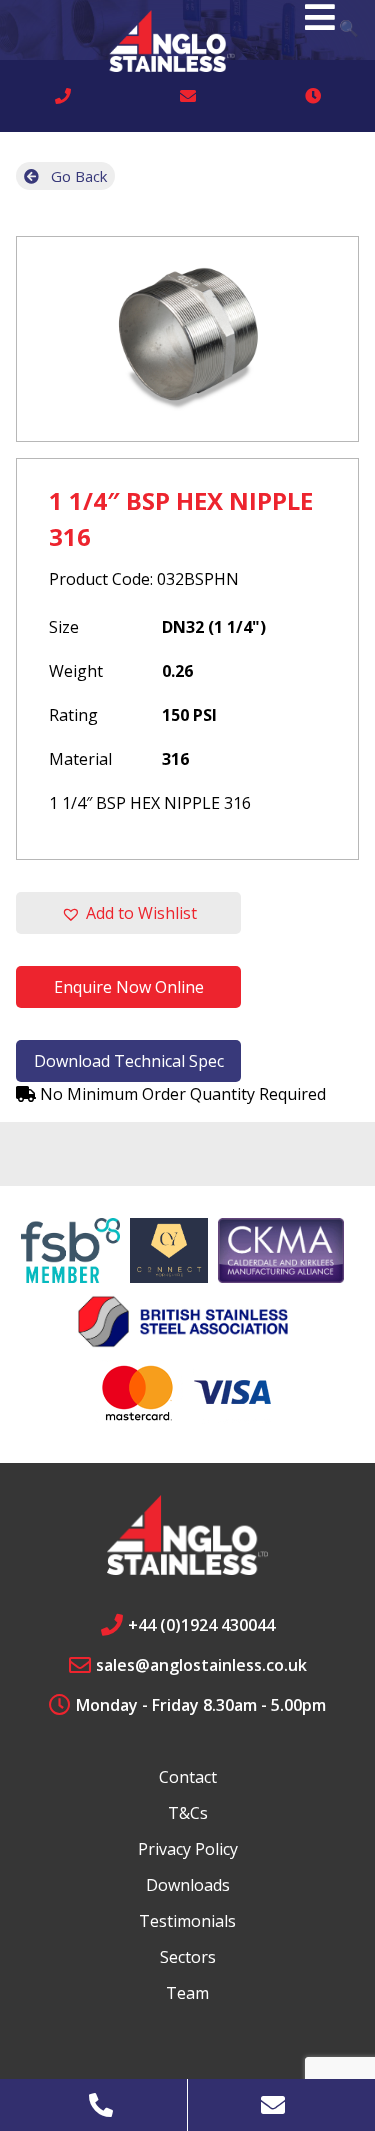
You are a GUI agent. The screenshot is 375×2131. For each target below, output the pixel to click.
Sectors (188, 1957)
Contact (188, 1777)
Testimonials (187, 1921)
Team (187, 1993)
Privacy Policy (188, 1849)
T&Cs (188, 1813)
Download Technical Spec (129, 1061)
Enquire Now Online (129, 987)
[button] (128, 913)
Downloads (188, 1885)
